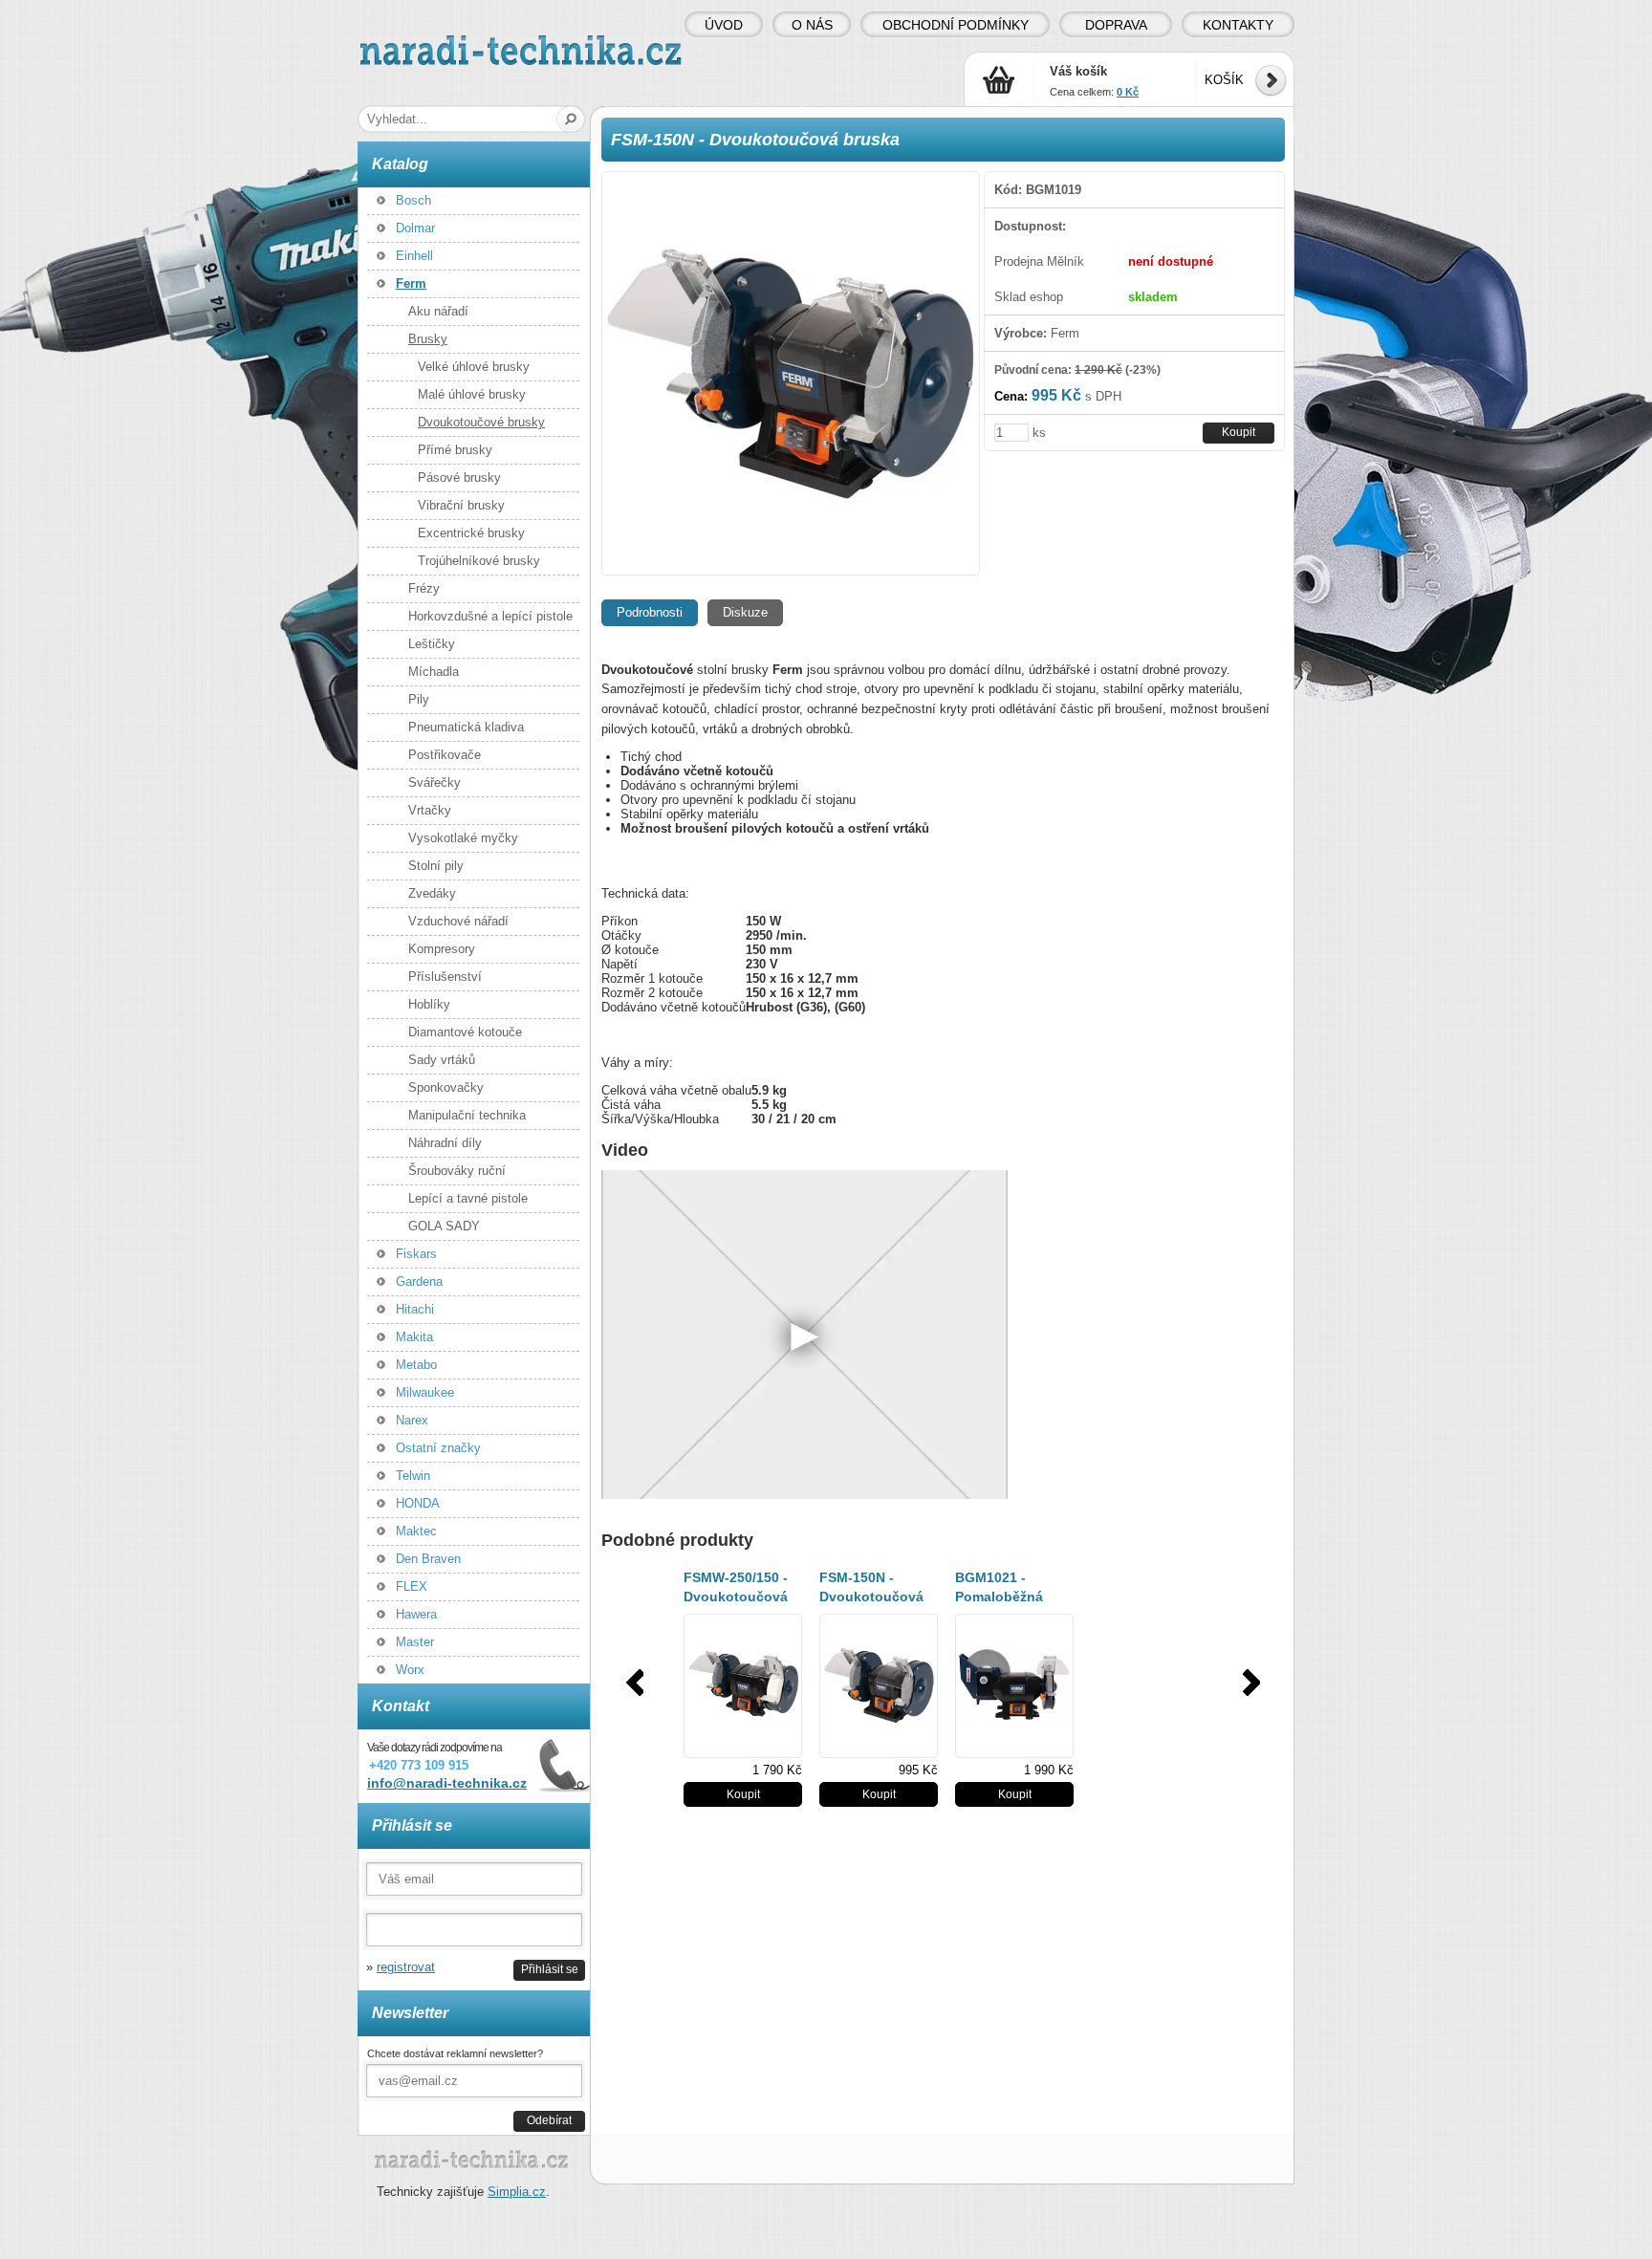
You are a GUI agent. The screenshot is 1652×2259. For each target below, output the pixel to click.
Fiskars (416, 1254)
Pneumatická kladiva (466, 727)
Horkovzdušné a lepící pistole (490, 616)
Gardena (419, 1282)
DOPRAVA (1116, 25)
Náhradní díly (445, 1143)
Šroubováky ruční (457, 1171)
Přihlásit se (550, 1969)
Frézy (424, 588)
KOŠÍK (1224, 80)
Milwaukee (425, 1392)
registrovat (406, 1967)
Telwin (413, 1476)
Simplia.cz (517, 2192)
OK (571, 119)
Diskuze (745, 612)
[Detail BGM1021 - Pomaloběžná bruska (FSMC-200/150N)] (1014, 1686)
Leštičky (432, 644)
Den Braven (428, 1559)
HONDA (418, 1503)
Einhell (414, 256)
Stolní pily (436, 866)
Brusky (428, 339)
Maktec (416, 1531)
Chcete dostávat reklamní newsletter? (455, 2053)
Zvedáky (432, 893)
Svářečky (435, 782)
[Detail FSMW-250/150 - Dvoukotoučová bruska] (743, 1686)
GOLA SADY (444, 1226)
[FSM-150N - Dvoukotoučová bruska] (791, 373)
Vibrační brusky (461, 505)
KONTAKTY (1238, 25)
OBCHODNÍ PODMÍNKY (956, 25)
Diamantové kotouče (465, 1032)
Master (415, 1642)
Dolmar (415, 228)
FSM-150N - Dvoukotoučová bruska (871, 1597)
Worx (410, 1670)
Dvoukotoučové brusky (481, 422)
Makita (414, 1337)
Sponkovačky (446, 1087)
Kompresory (442, 949)
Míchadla (434, 672)
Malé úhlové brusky (472, 394)
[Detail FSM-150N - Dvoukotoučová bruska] (879, 1686)
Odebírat (549, 2120)
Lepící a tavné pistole (468, 1198)
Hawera (416, 1614)
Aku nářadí (438, 311)
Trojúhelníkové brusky (479, 561)
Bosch (413, 200)
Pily (419, 699)
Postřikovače (445, 755)
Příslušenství (445, 977)
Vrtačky (430, 810)
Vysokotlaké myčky (463, 838)
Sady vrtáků (442, 1060)
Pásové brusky (459, 478)
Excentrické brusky (471, 533)
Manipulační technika (467, 1115)
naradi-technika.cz (411, 43)
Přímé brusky (455, 450)
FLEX (412, 1586)
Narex (412, 1420)
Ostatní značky (438, 1448)
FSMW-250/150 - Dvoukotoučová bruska (736, 1597)
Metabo (416, 1365)
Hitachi (415, 1309)
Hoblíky (429, 1004)
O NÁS (812, 25)
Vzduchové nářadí (458, 921)
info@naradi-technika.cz (447, 1783)
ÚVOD (724, 25)
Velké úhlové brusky (474, 367)
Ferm (411, 283)
